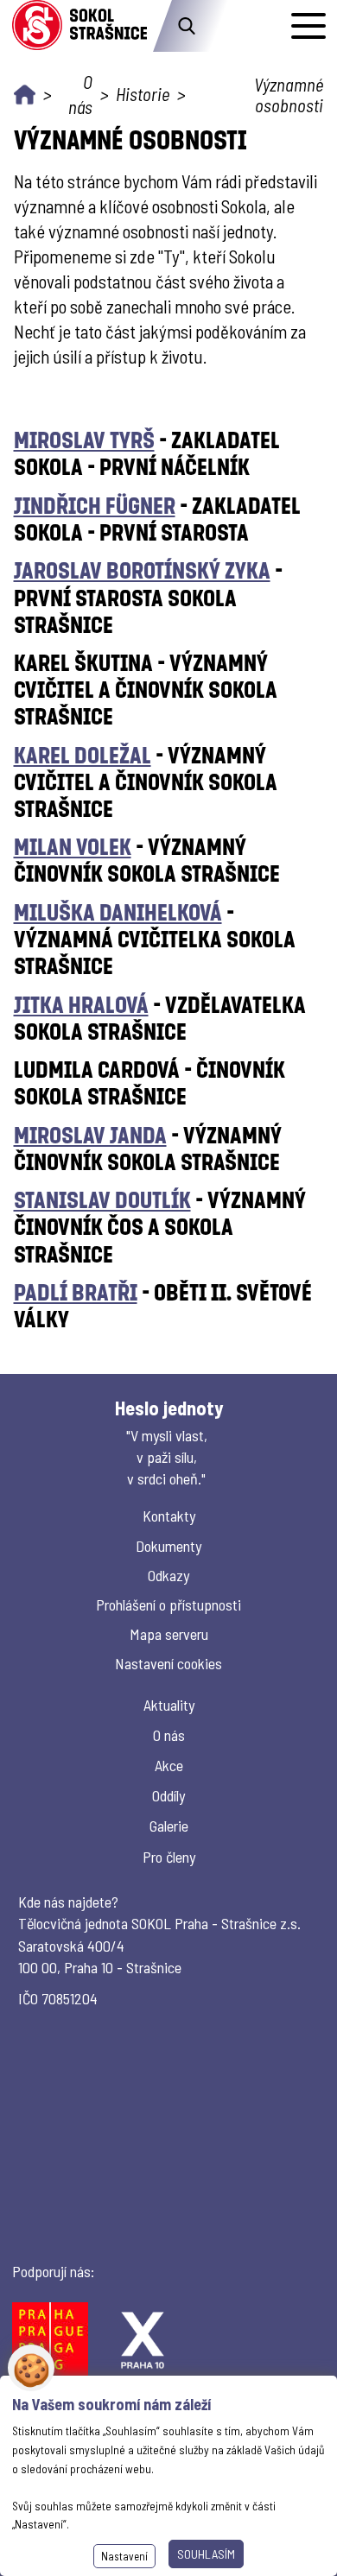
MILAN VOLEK (73, 846)
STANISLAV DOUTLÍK (102, 1199)
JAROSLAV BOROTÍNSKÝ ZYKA (142, 570)
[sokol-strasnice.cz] (79, 26)
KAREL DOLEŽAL (83, 754)
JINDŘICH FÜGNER (95, 505)
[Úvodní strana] (25, 95)
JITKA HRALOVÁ (81, 1004)
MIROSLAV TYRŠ (84, 439)
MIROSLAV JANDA (90, 1134)
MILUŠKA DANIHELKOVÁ (118, 911)
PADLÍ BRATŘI (76, 1291)
